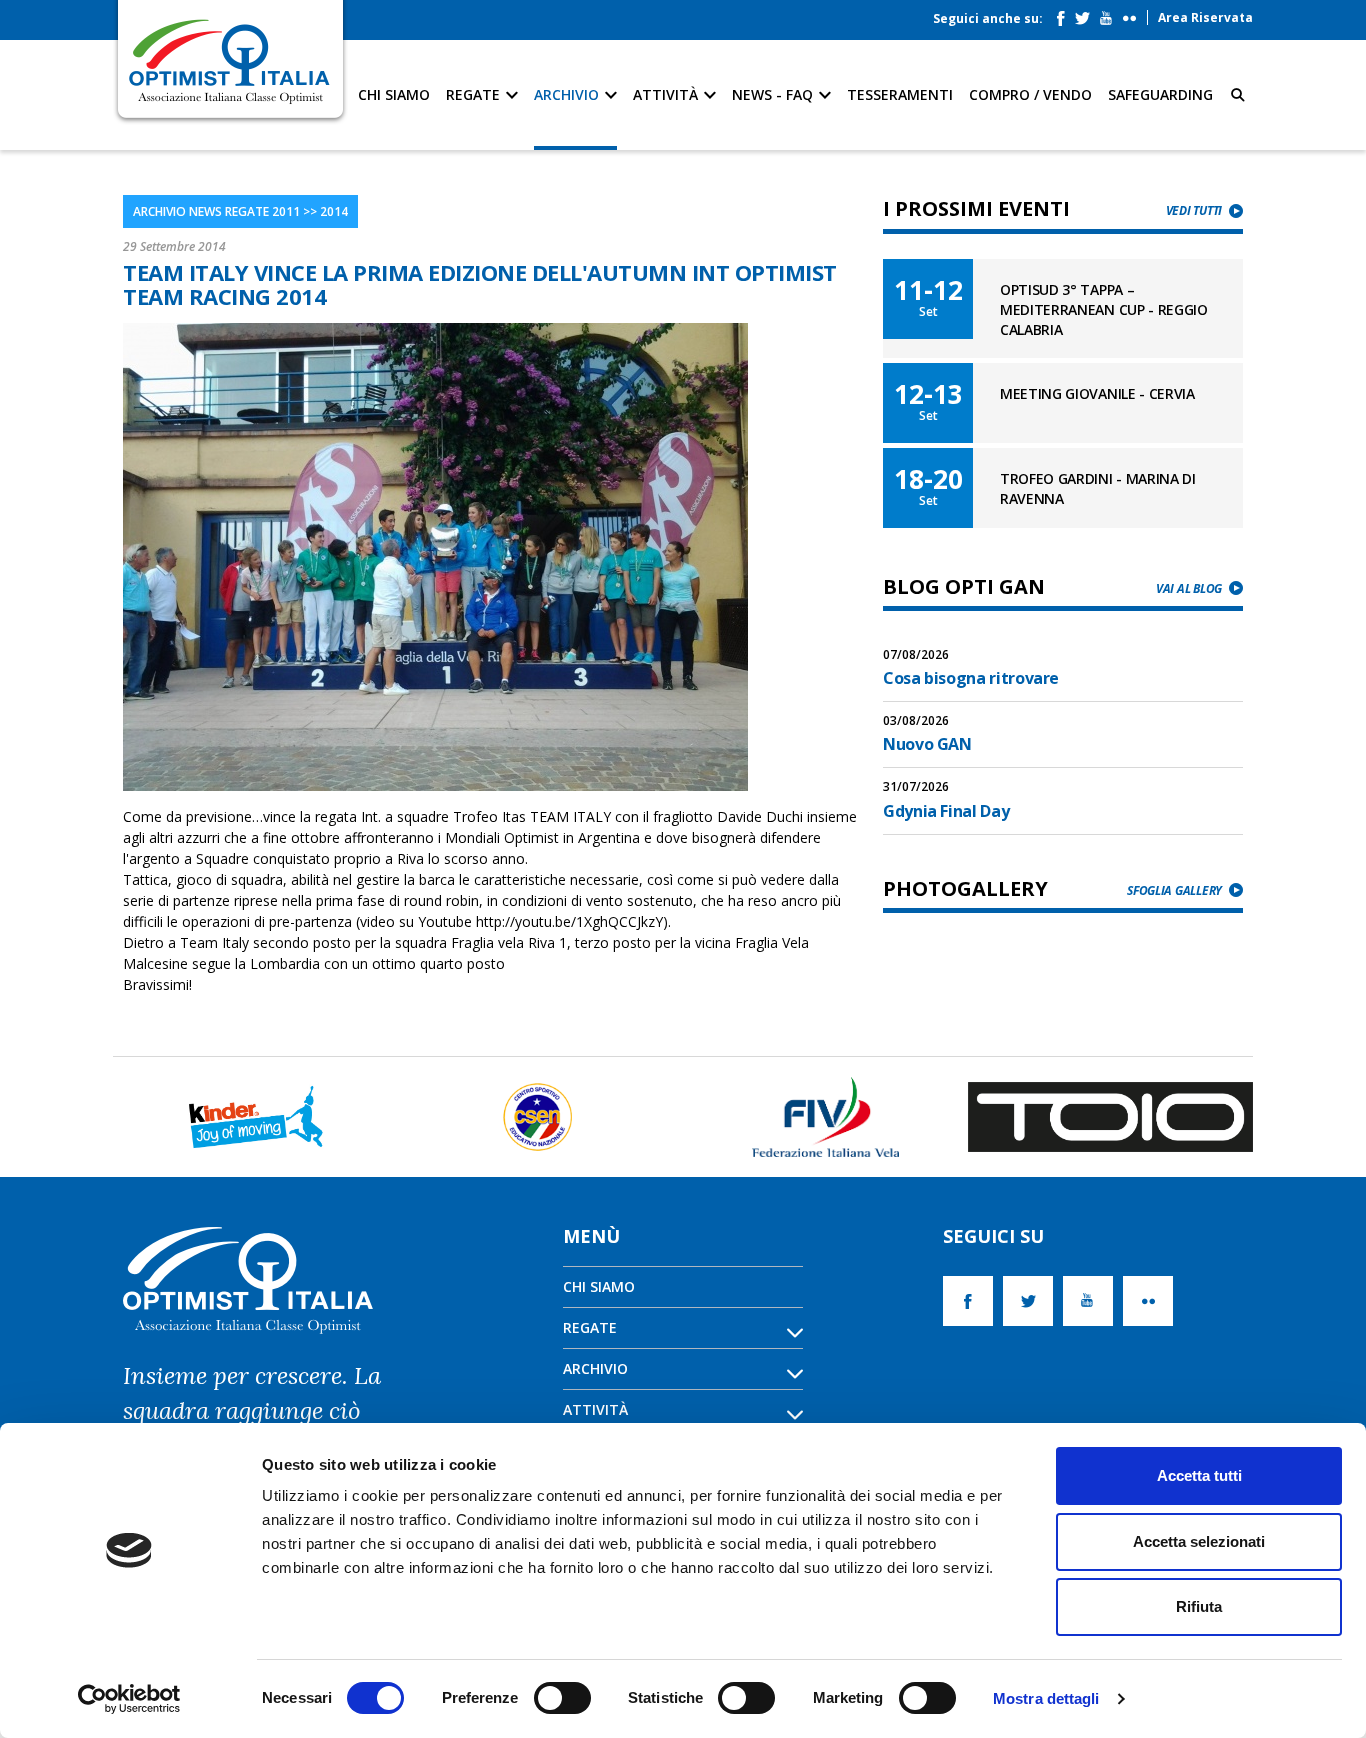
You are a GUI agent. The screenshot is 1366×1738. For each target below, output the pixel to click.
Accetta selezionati (1199, 1541)
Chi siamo (394, 94)
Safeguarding (1160, 94)
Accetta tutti (1199, 1475)
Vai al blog (1189, 588)
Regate (475, 94)
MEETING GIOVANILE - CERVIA (1097, 393)
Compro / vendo (1030, 94)
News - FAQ (774, 94)
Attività (667, 94)
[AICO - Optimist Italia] (230, 60)
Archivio (568, 94)
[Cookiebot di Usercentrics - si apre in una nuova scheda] (129, 1699)
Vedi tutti (1194, 210)
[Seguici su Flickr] (1134, 13)
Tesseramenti (900, 94)
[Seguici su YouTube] (1111, 13)
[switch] (562, 1698)
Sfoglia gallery (1174, 890)
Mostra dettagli (1046, 1698)
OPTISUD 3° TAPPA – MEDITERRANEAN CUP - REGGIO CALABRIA (1104, 309)
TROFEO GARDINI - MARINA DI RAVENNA (1098, 488)
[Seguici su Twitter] (1087, 13)
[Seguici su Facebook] (1066, 13)
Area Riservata (1205, 17)
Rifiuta (1199, 1606)
